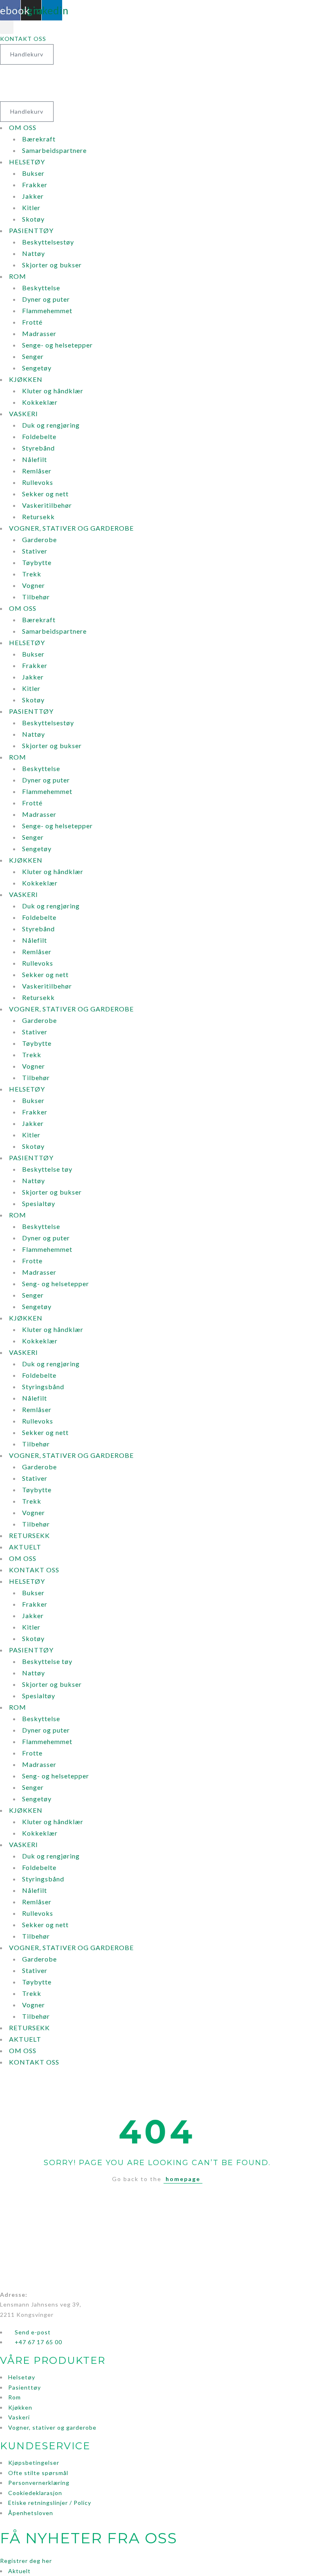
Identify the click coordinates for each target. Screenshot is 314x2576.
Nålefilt (35, 459)
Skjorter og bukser (52, 265)
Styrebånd (38, 448)
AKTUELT (25, 1547)
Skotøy (33, 219)
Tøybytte (37, 562)
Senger (33, 356)
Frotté (32, 322)
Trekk (32, 574)
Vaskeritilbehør (47, 505)
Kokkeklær (40, 402)
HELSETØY (27, 162)
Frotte (32, 1261)
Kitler (31, 207)
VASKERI (24, 414)
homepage (183, 2179)
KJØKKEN (26, 379)
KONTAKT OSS (34, 1570)
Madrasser (39, 333)
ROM (18, 276)
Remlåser (37, 471)
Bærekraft (39, 139)
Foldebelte (39, 436)
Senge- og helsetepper (57, 345)
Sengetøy (37, 368)
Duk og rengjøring (51, 425)
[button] (7, 27)
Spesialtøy (39, 1203)
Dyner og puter (46, 299)
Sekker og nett (45, 494)
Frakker (35, 185)
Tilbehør (36, 597)
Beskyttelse (41, 288)
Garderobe (39, 539)
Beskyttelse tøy (47, 1169)
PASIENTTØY (31, 230)
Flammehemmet (47, 311)
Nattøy (34, 253)
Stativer (35, 551)
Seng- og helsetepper (56, 1284)
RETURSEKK (29, 1535)
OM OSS (23, 127)
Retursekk (38, 517)
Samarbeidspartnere (54, 150)
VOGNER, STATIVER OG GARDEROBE (71, 528)
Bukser (33, 173)
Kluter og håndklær (53, 391)
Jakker (33, 196)
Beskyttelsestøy (48, 242)
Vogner (34, 585)
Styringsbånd (43, 1387)
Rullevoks (38, 482)
